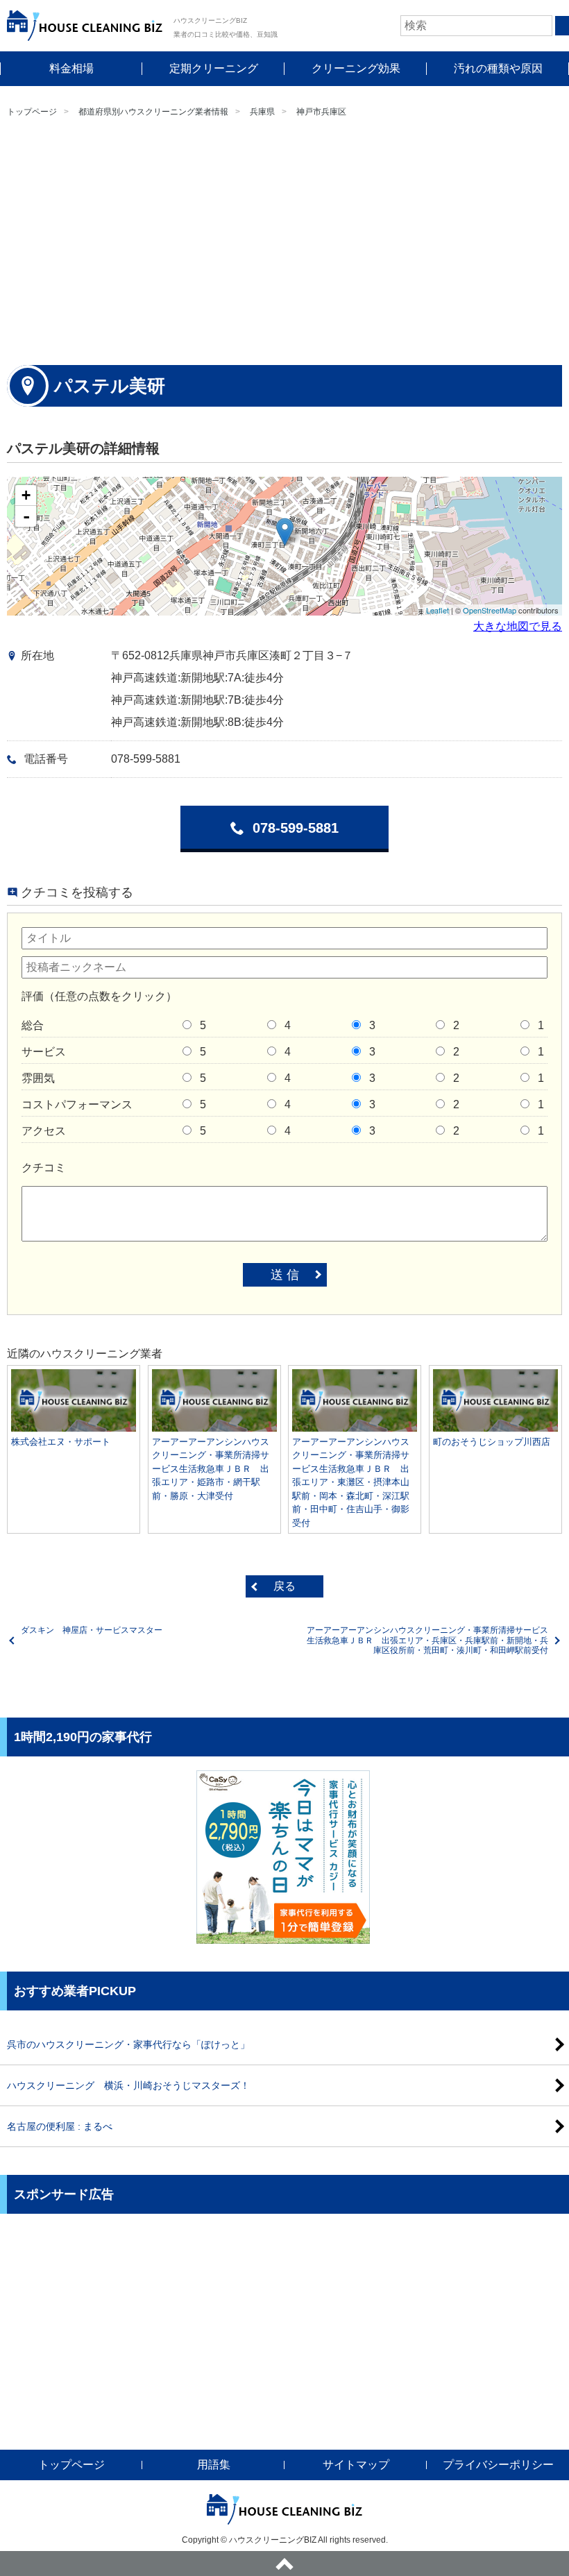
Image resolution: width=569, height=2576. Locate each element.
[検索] (562, 26)
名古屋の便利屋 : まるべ (60, 2126)
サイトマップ (356, 2465)
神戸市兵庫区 (321, 112)
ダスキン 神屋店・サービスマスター (92, 1630)
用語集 (214, 2465)
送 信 (285, 1275)
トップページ (32, 112)
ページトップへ (284, 2564)
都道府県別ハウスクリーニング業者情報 (153, 112)
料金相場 (71, 68)
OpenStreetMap (490, 610)
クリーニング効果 (356, 68)
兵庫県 (262, 112)
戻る (284, 1586)
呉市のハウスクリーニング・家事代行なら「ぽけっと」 (128, 2044)
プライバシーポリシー (498, 2465)
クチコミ (44, 1168)
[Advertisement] (284, 240)
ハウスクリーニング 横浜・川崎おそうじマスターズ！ (128, 2085)
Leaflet (438, 610)
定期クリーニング (214, 68)
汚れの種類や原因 (498, 68)
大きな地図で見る (518, 626)
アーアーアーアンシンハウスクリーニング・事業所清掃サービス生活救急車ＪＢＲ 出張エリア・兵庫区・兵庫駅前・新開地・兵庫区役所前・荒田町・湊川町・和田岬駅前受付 (427, 1640)
